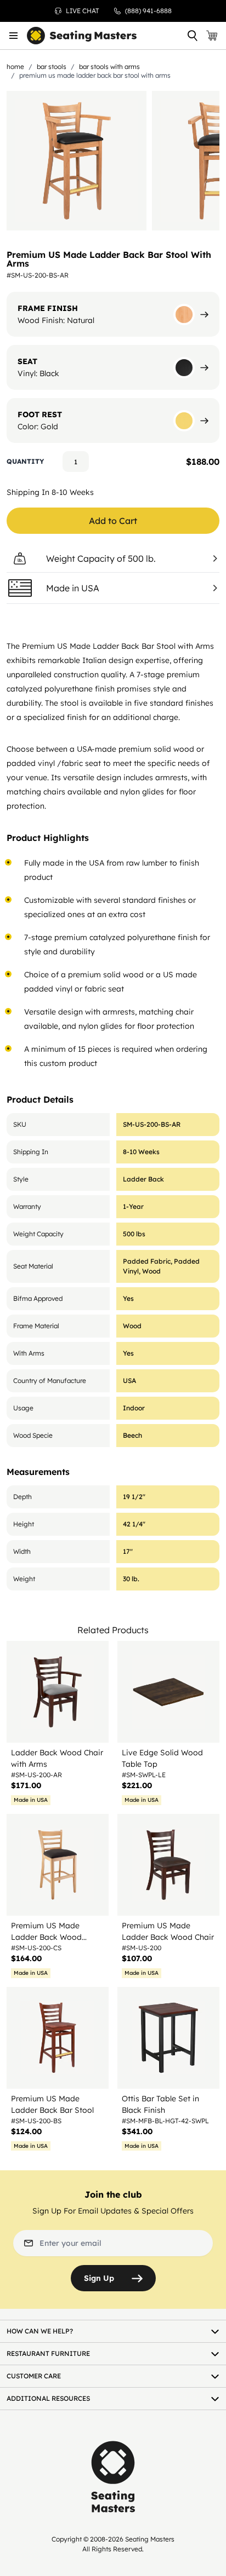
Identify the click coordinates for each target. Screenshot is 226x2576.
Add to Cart (113, 521)
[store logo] (82, 36)
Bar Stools (52, 67)
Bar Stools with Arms (109, 67)
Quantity (25, 461)
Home (15, 67)
